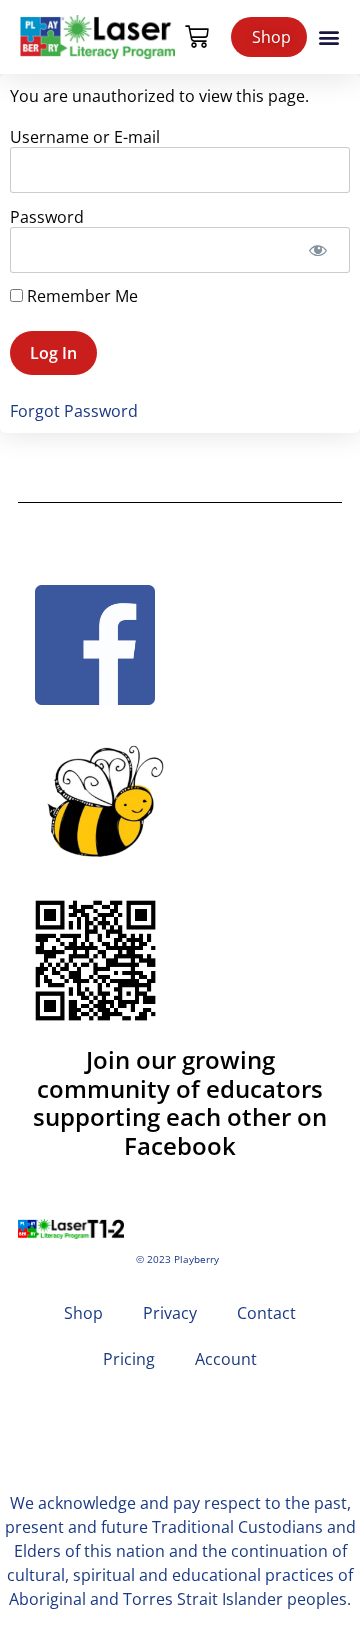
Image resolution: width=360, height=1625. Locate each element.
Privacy (170, 1313)
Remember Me (80, 296)
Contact (266, 1313)
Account (226, 1359)
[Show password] (317, 250)
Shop (83, 1313)
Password (47, 216)
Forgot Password (74, 411)
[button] (328, 37)
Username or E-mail (85, 136)
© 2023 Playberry (177, 1259)
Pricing (129, 1359)
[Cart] (197, 37)
